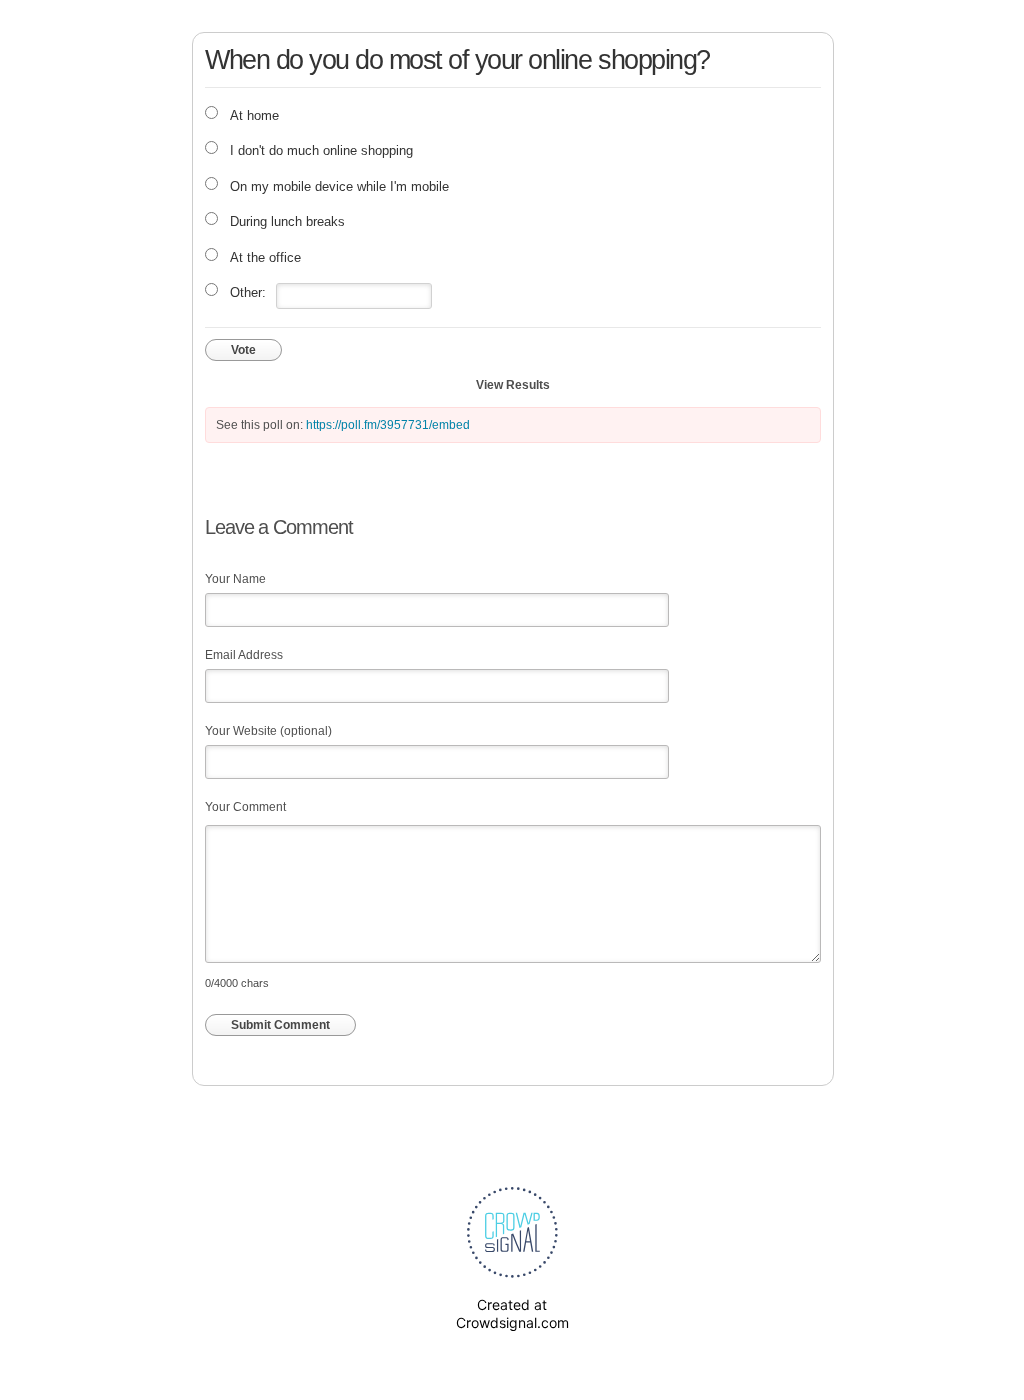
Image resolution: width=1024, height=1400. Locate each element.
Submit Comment (280, 1025)
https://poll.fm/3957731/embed (388, 425)
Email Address (244, 655)
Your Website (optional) (268, 731)
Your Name (235, 579)
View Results (513, 385)
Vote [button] (243, 350)
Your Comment (245, 807)
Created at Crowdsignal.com (512, 1313)
